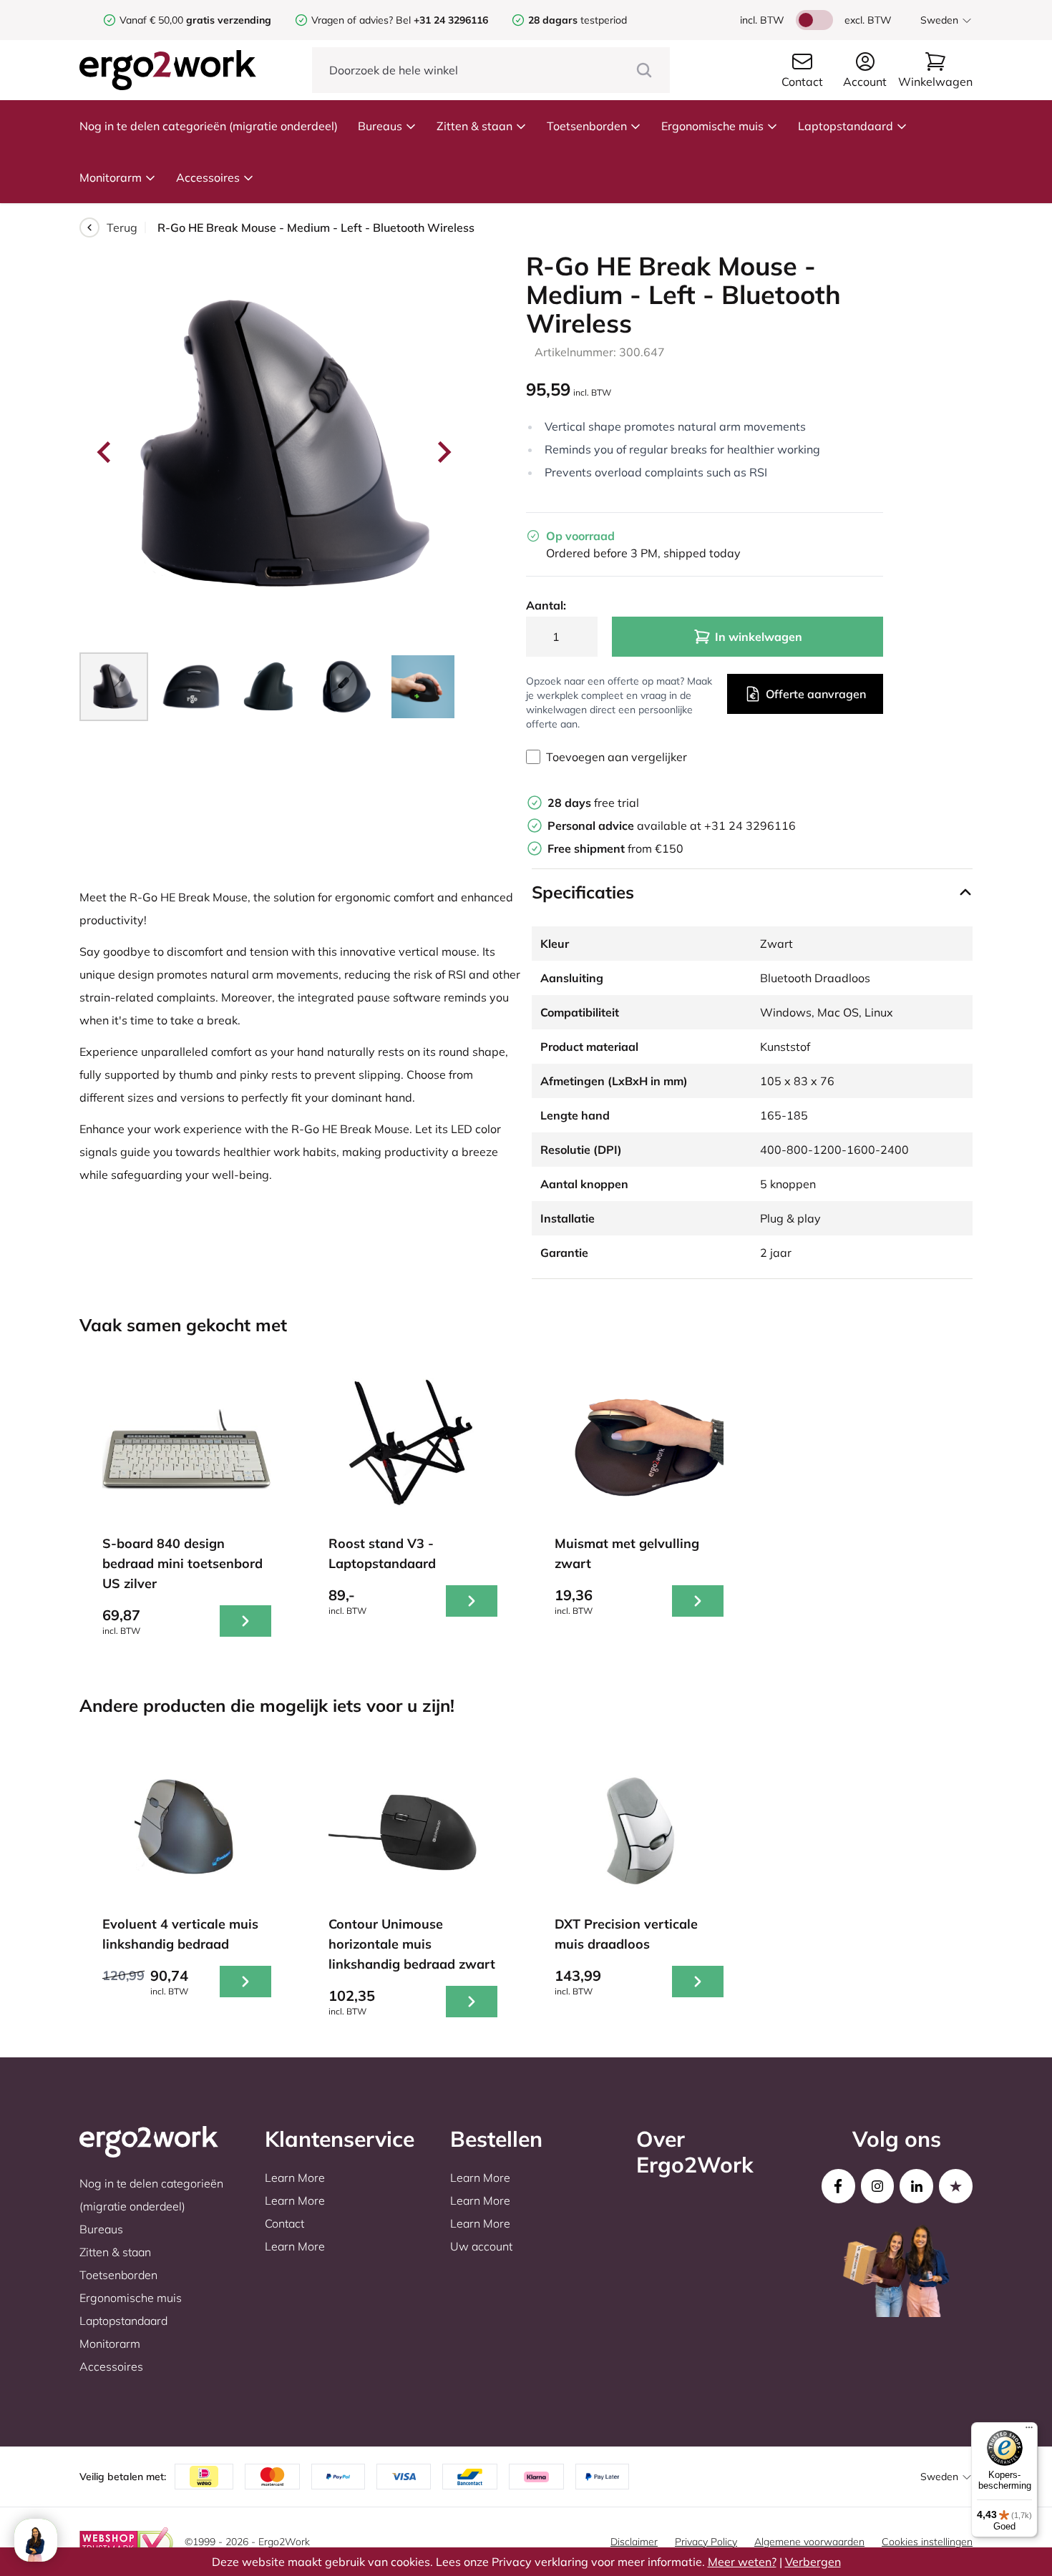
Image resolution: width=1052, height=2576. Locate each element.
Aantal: (546, 605)
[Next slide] (443, 452)
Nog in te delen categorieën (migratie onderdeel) (209, 126)
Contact (284, 2223)
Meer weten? (742, 2562)
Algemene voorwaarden (809, 2542)
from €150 (615, 848)
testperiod (578, 20)
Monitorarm (111, 177)
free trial (593, 803)
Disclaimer (634, 2542)
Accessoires (208, 177)
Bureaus (380, 126)
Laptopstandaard (846, 126)
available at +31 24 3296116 (672, 826)
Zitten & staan (474, 126)
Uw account (481, 2246)
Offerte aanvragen (816, 694)
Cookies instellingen (927, 2542)
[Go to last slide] (105, 452)
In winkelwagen (759, 637)
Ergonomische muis (712, 126)
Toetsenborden (587, 126)
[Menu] (1029, 2431)
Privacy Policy (706, 2542)
